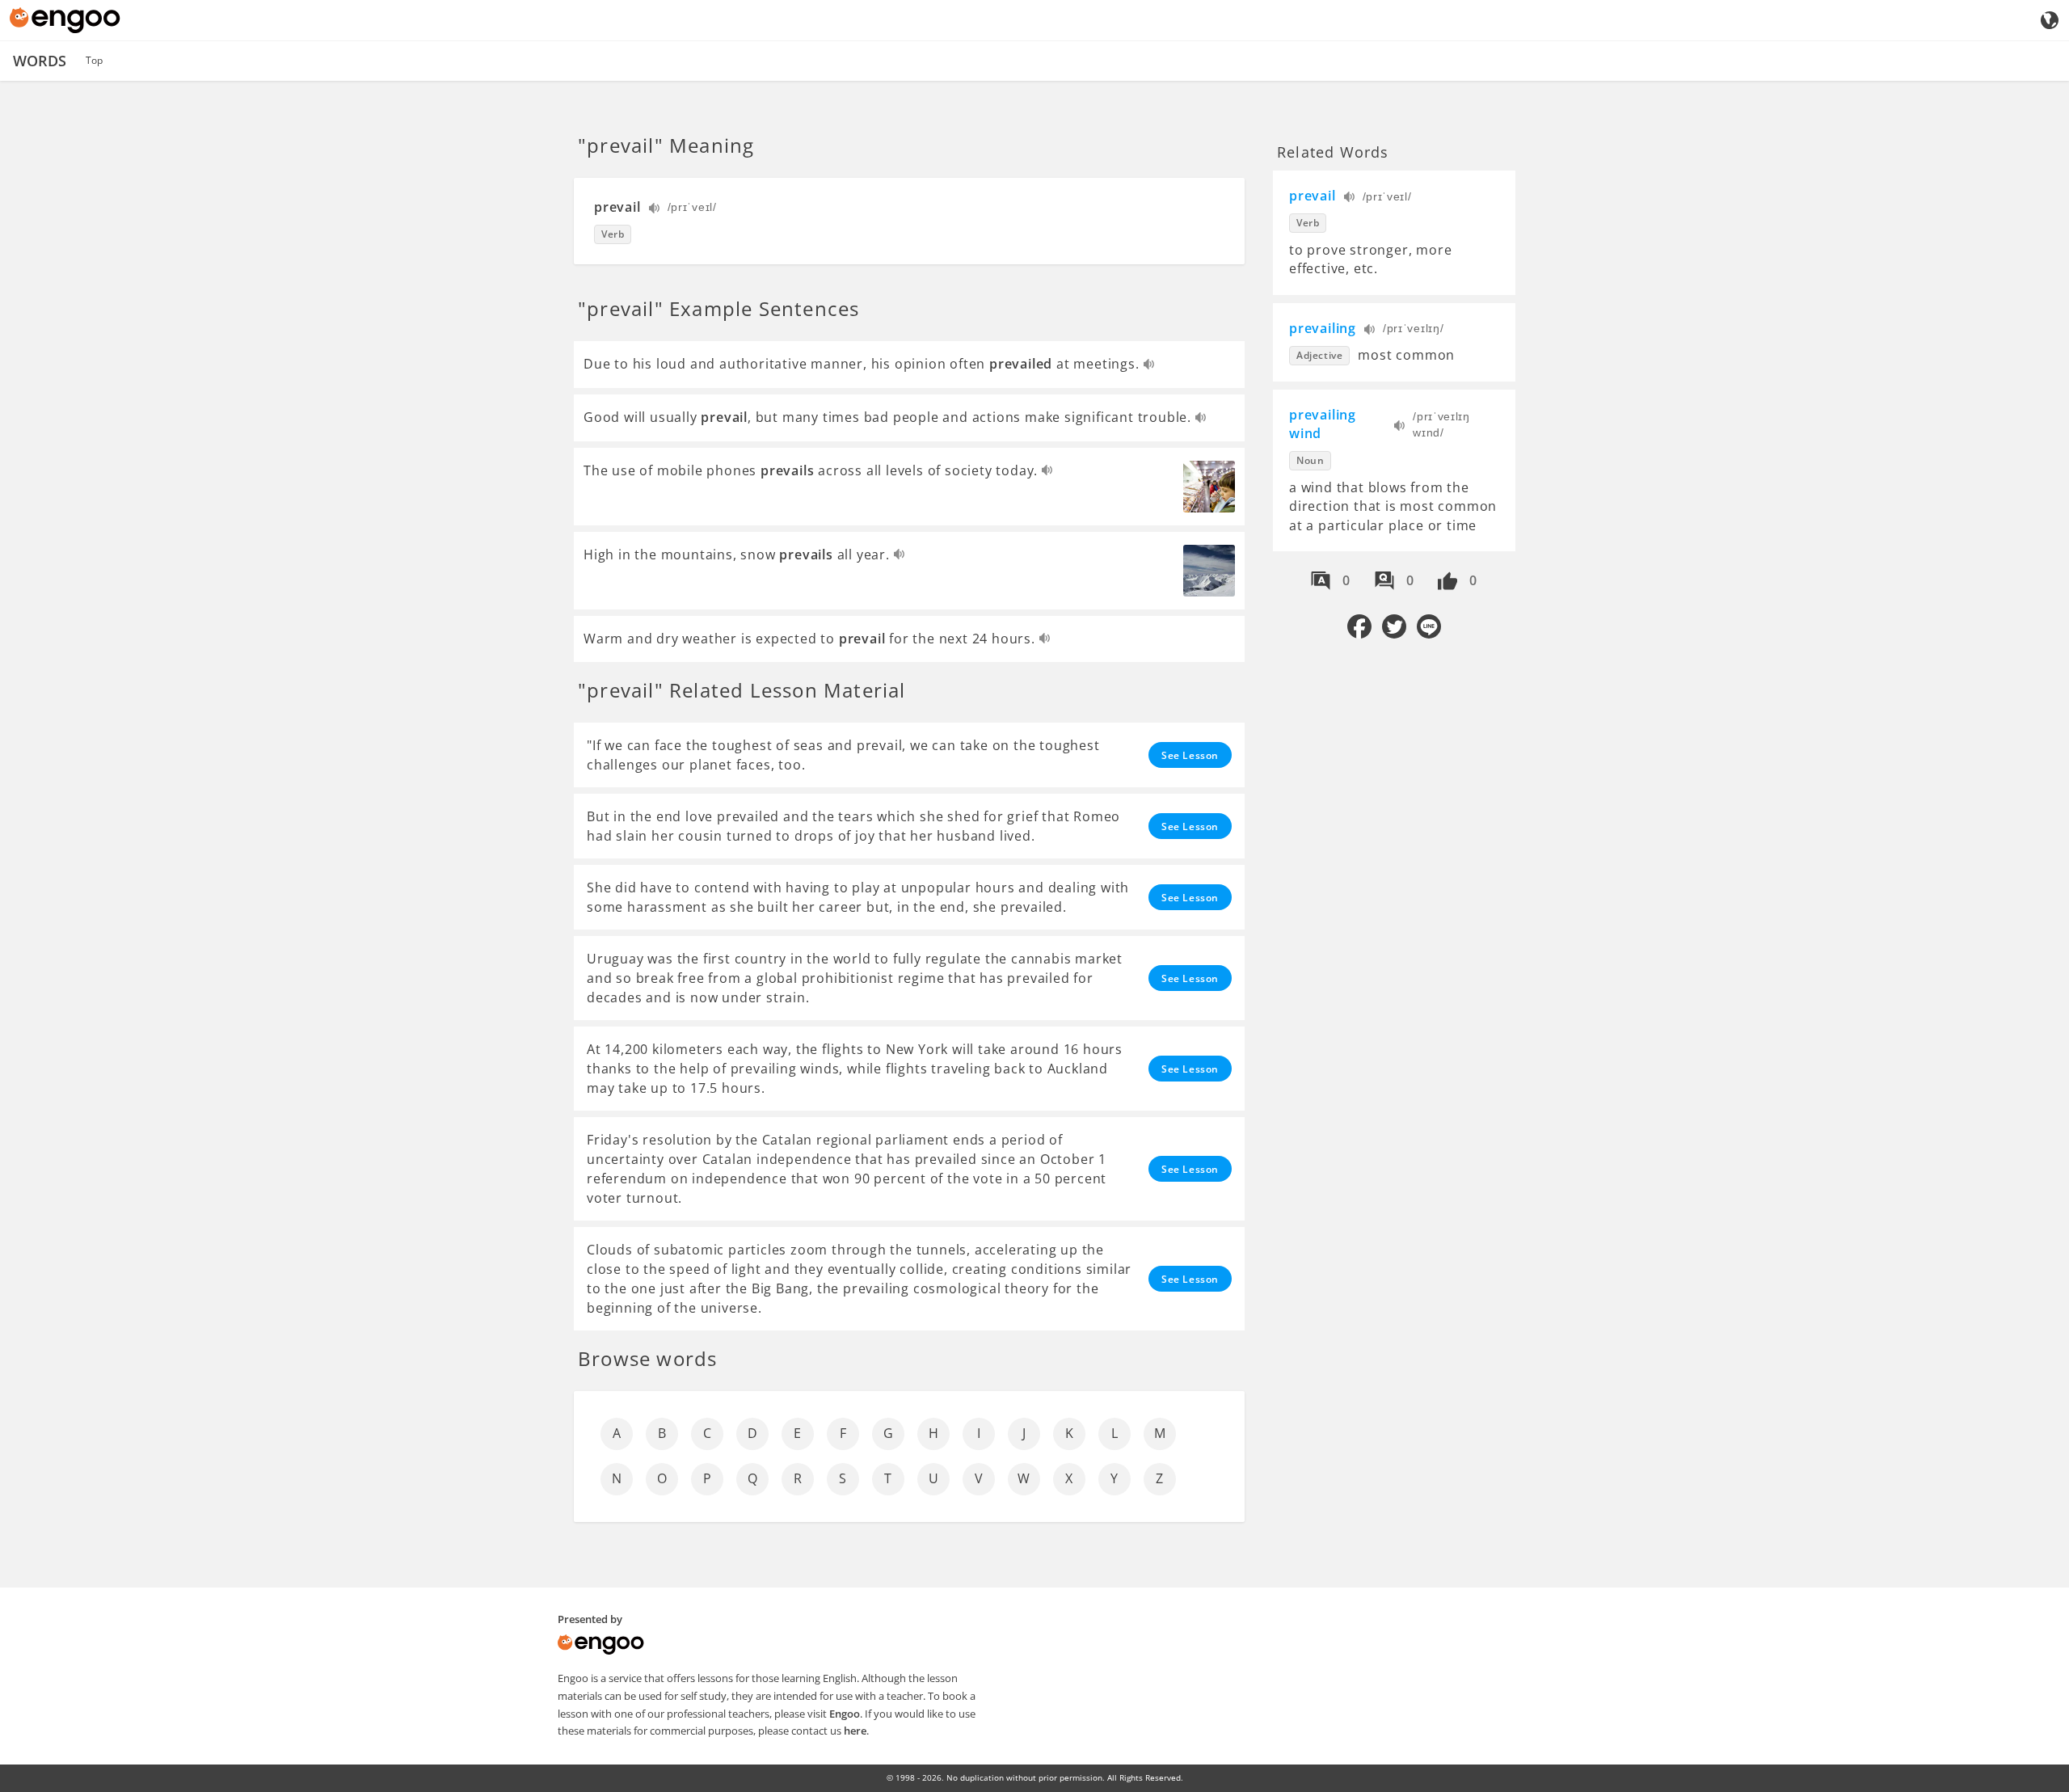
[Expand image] (1209, 487)
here (855, 1731)
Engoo (845, 1714)
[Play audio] (655, 210)
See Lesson (1190, 755)
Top (94, 60)
